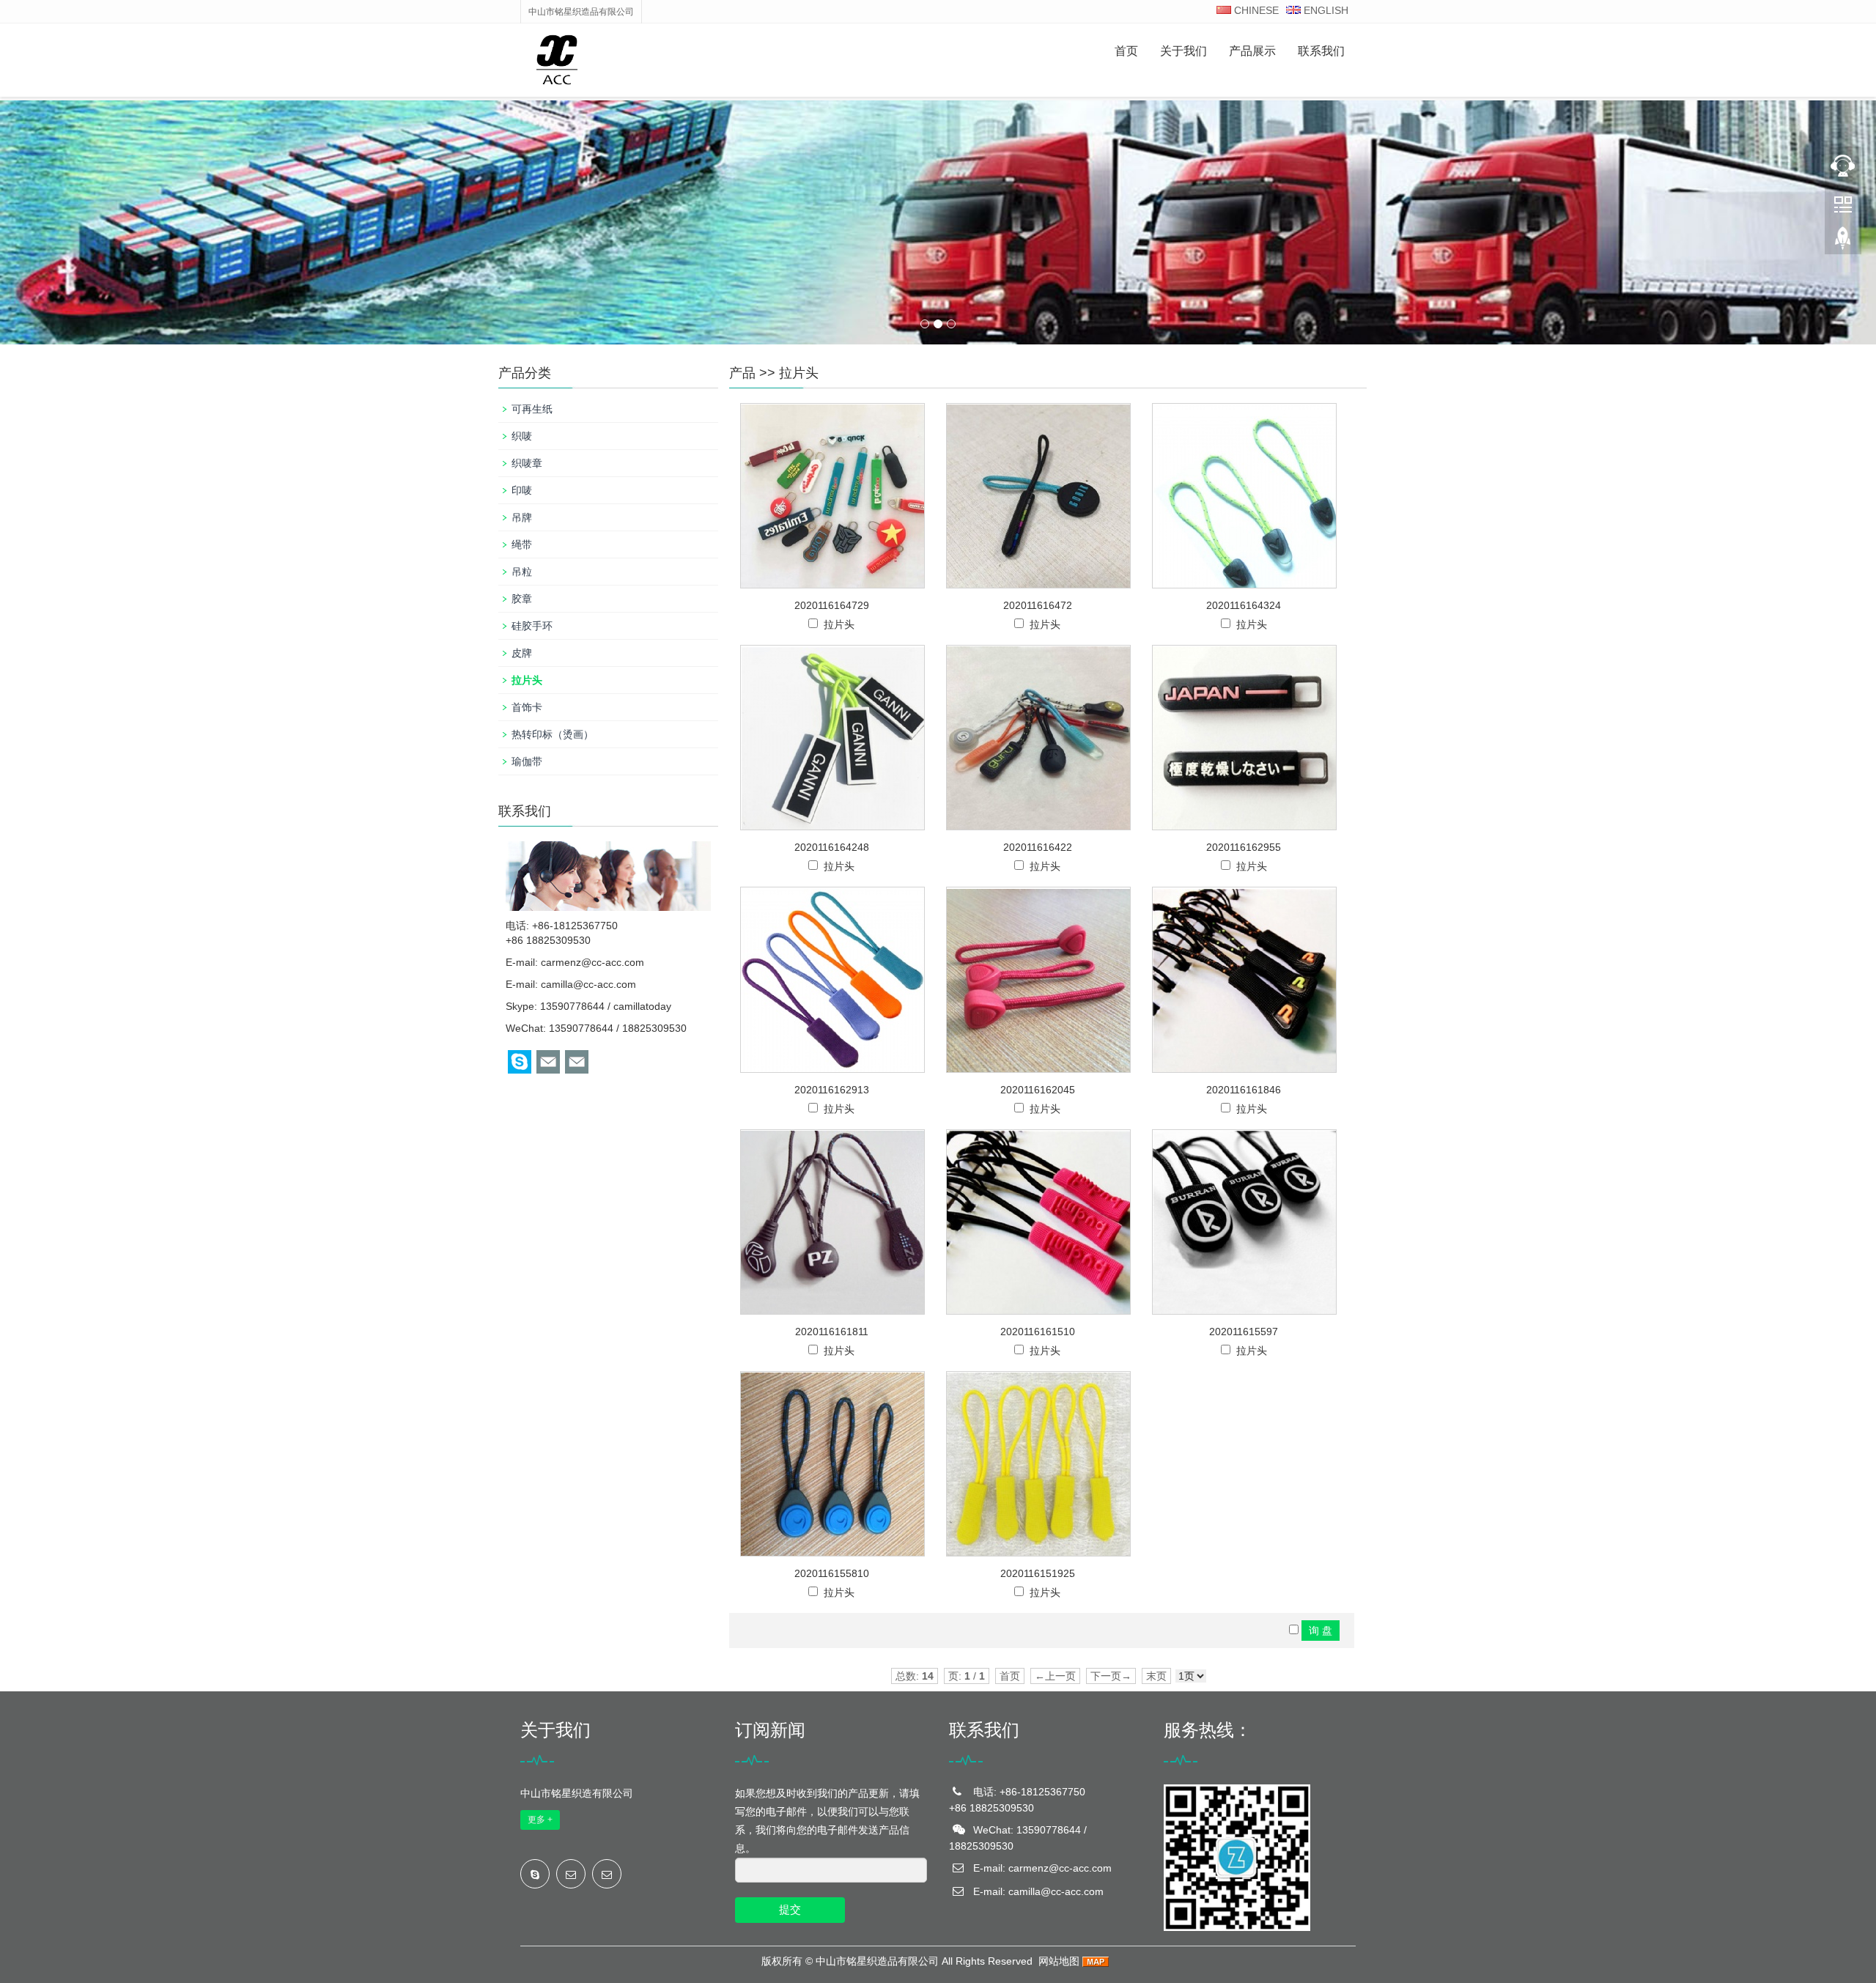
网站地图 (1059, 1961)
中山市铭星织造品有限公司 (877, 1961)
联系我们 (1321, 51)
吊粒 (522, 572)
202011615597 (1244, 1332)
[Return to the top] (1843, 243)
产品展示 (1252, 51)
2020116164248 (832, 847)
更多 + (540, 1820)
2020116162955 (1244, 847)
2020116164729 (832, 605)
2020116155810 (832, 1573)
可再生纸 (532, 409)
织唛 (522, 436)
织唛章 (527, 463)
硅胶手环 (532, 626)
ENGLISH (1325, 10)
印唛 (522, 490)
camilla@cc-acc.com (588, 984)
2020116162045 (1038, 1090)
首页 (1126, 51)
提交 (790, 1909)
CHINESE (1255, 10)
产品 (742, 373)
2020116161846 (1244, 1090)
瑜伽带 (527, 761)
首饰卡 (527, 707)
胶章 (522, 599)
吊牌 (522, 517)
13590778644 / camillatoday (606, 1006)
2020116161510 (1038, 1332)
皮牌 (522, 653)
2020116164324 (1244, 605)
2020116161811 (832, 1332)
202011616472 (1038, 605)
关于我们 (1183, 51)
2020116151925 (1038, 1573)
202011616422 (1038, 847)
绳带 (522, 544)
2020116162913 (832, 1090)
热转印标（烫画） (553, 734)
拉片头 (799, 373)
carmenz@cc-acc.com (592, 962)
